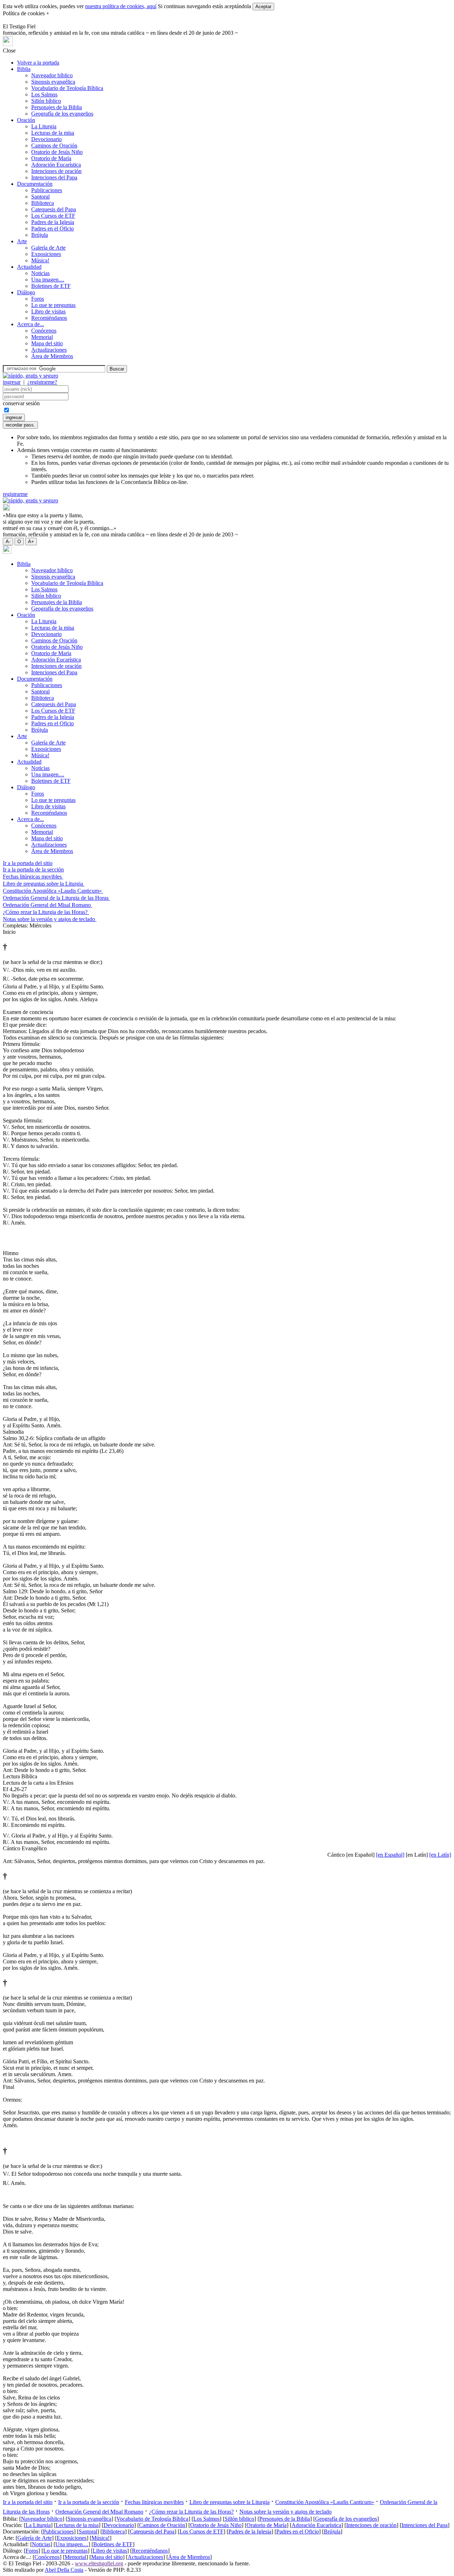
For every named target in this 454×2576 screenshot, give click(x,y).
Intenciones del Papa (54, 177)
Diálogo (26, 292)
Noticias (40, 273)
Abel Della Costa (64, 2570)
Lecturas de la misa (53, 133)
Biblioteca (43, 203)
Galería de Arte (48, 248)
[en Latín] (440, 1855)
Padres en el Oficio (52, 228)
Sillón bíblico (46, 101)
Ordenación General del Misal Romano (48, 905)
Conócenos (44, 331)
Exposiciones (46, 254)
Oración (26, 120)
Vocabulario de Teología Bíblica (67, 88)
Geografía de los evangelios (62, 114)
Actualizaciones (49, 350)
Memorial (42, 337)
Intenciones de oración (56, 171)
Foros (38, 299)
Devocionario (46, 139)
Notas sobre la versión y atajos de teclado (50, 919)
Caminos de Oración (54, 146)
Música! (40, 260)
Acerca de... (31, 324)
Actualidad (29, 267)
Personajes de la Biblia (57, 107)
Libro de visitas (48, 311)
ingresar (12, 382)
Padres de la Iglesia (53, 222)
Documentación (35, 184)
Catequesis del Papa (54, 209)
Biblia (24, 69)
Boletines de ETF (51, 286)
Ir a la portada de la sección (33, 869)
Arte (22, 241)
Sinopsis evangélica (53, 82)
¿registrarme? (42, 382)
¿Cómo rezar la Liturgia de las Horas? (46, 912)
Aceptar (263, 7)
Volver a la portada (38, 63)
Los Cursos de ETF (53, 216)
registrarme (15, 494)
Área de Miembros (52, 356)
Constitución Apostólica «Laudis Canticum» (53, 891)
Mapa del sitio (47, 343)
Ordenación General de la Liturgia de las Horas (56, 898)
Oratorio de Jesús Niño (57, 152)
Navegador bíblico (52, 75)
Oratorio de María (51, 158)
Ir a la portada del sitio (28, 863)
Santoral (40, 197)
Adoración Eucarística (56, 165)
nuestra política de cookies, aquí (121, 6)
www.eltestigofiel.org (99, 2563)
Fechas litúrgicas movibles (33, 877)
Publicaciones (47, 190)
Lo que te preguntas (53, 305)
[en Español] (390, 1855)
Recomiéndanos (49, 318)
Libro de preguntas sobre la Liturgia (44, 884)
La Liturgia (44, 126)
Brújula (40, 235)
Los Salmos (44, 94)
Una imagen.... (48, 280)
